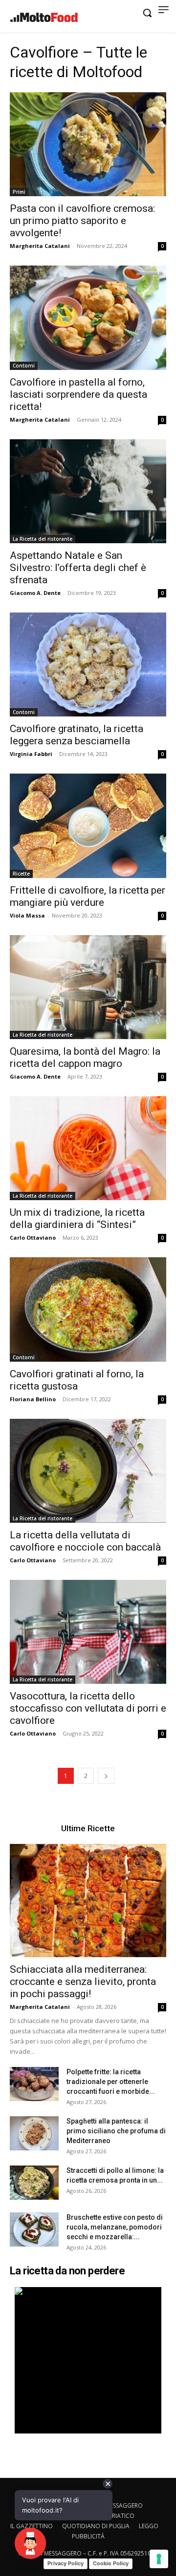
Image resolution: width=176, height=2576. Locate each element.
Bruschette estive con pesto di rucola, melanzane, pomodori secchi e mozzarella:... (115, 2227)
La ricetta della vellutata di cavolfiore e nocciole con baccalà (85, 1541)
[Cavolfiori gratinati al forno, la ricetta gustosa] (88, 1309)
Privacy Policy (66, 2563)
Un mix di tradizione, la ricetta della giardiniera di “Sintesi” (77, 1218)
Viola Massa (27, 915)
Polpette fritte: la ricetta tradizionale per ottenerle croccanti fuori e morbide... (111, 2082)
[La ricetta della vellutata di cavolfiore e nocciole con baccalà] (88, 1471)
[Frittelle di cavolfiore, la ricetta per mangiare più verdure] (88, 826)
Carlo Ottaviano (33, 1237)
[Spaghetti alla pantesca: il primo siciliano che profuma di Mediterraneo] (34, 2133)
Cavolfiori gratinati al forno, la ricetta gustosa (77, 1380)
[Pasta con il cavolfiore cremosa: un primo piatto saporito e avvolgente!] (88, 144)
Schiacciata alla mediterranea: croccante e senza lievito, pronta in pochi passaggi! (83, 1982)
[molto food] (44, 18)
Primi (19, 192)
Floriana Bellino (33, 1399)
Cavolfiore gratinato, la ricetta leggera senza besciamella (77, 735)
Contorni (24, 366)
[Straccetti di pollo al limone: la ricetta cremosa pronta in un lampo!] (34, 2183)
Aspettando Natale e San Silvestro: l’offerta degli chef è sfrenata (78, 568)
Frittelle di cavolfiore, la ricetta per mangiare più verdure (88, 896)
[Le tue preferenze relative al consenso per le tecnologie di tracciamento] (159, 2559)
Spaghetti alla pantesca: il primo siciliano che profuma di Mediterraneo (116, 2131)
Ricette (21, 874)
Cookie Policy (111, 2563)
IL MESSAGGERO (121, 2505)
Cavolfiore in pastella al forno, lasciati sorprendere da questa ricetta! (78, 394)
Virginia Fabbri (31, 754)
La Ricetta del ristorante (43, 539)
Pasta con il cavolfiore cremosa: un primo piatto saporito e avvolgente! (82, 221)
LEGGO (149, 2526)
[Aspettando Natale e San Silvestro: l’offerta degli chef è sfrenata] (88, 491)
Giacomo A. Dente (35, 593)
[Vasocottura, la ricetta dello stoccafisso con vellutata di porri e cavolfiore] (88, 1632)
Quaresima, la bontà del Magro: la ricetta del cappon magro (85, 1057)
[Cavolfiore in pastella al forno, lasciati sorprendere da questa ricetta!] (88, 317)
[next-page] (106, 1776)
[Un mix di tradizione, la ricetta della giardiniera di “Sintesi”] (88, 1148)
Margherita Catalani (40, 246)
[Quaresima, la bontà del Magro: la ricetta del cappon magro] (88, 987)
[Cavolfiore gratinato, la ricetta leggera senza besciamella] (88, 664)
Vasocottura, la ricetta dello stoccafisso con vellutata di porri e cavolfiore (88, 1708)
